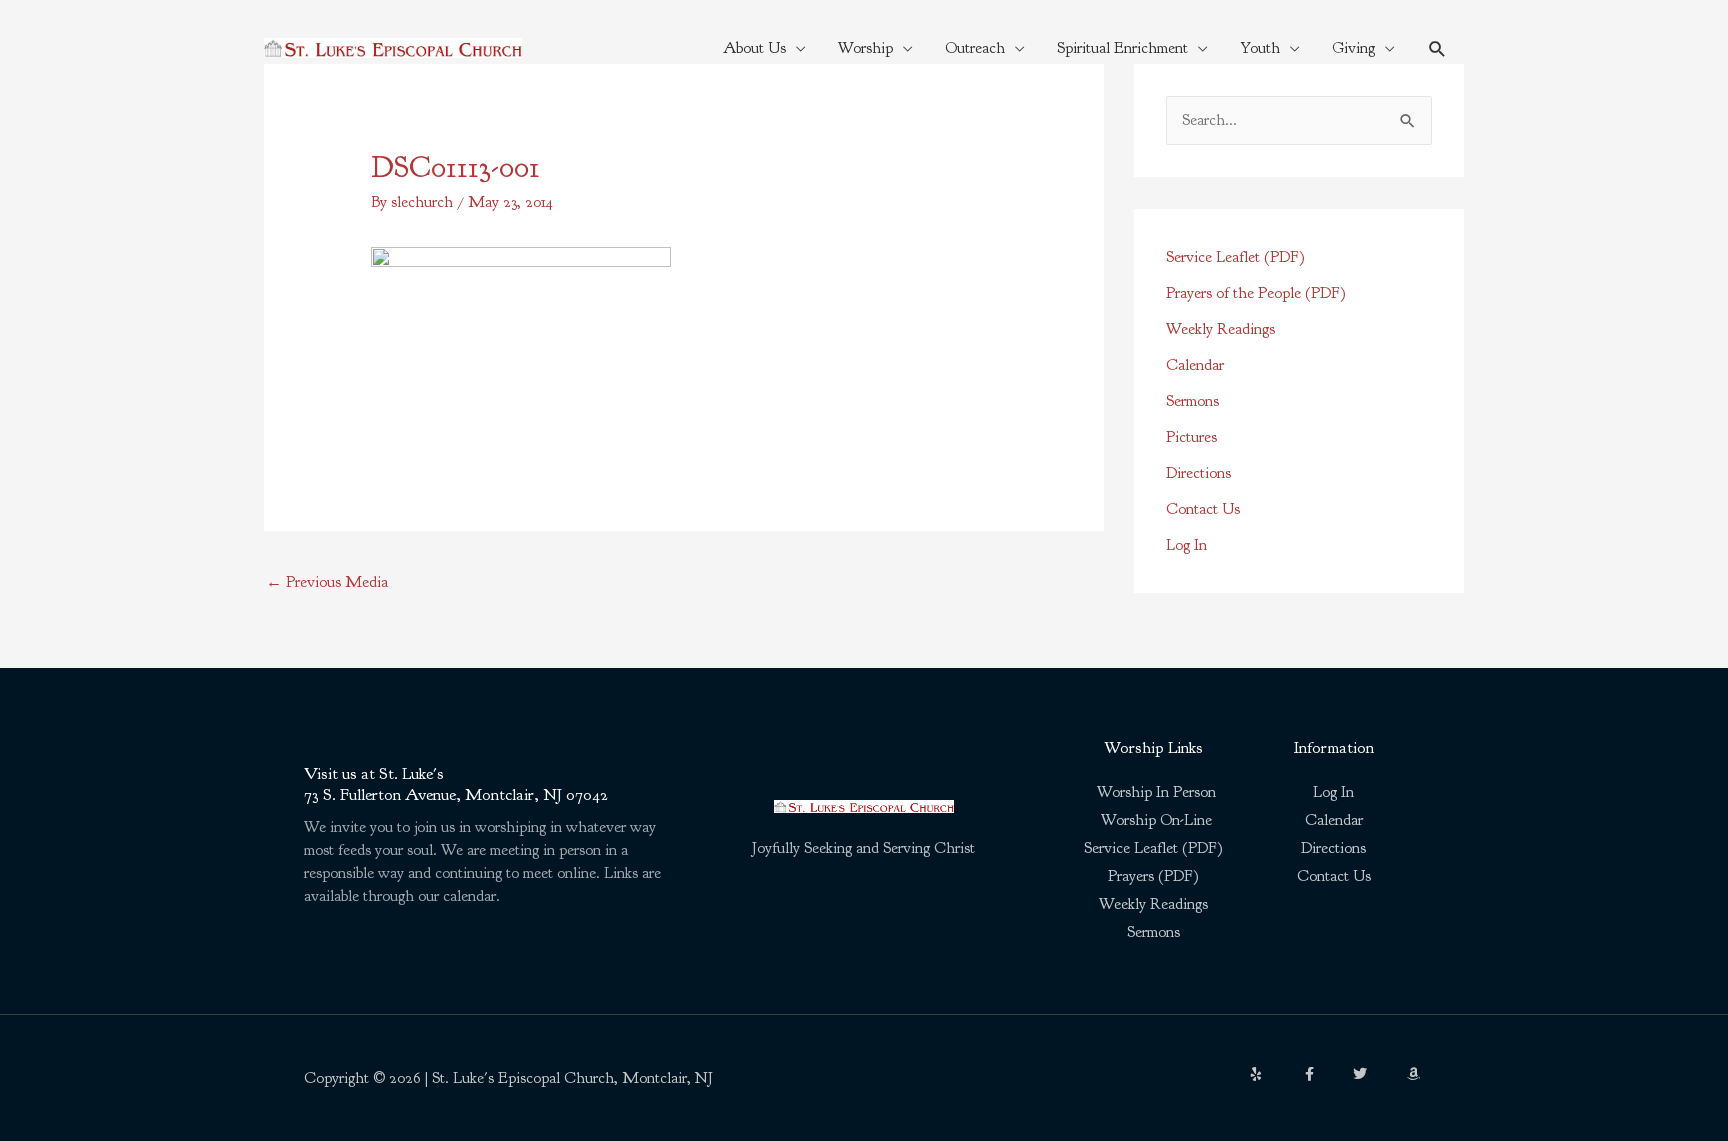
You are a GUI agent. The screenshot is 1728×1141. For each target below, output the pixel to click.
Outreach (975, 48)
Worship (865, 48)
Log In (1186, 545)
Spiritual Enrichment (1122, 48)
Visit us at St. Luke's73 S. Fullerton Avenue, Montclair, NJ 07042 (456, 783)
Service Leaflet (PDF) (1235, 257)
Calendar (1195, 365)
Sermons (1192, 401)
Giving (1353, 48)
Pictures (1191, 437)
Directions (1198, 473)
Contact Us (1203, 509)
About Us (754, 48)
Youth (1260, 48)
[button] (1437, 48)
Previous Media (327, 582)
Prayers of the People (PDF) (1256, 293)
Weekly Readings (1220, 329)
